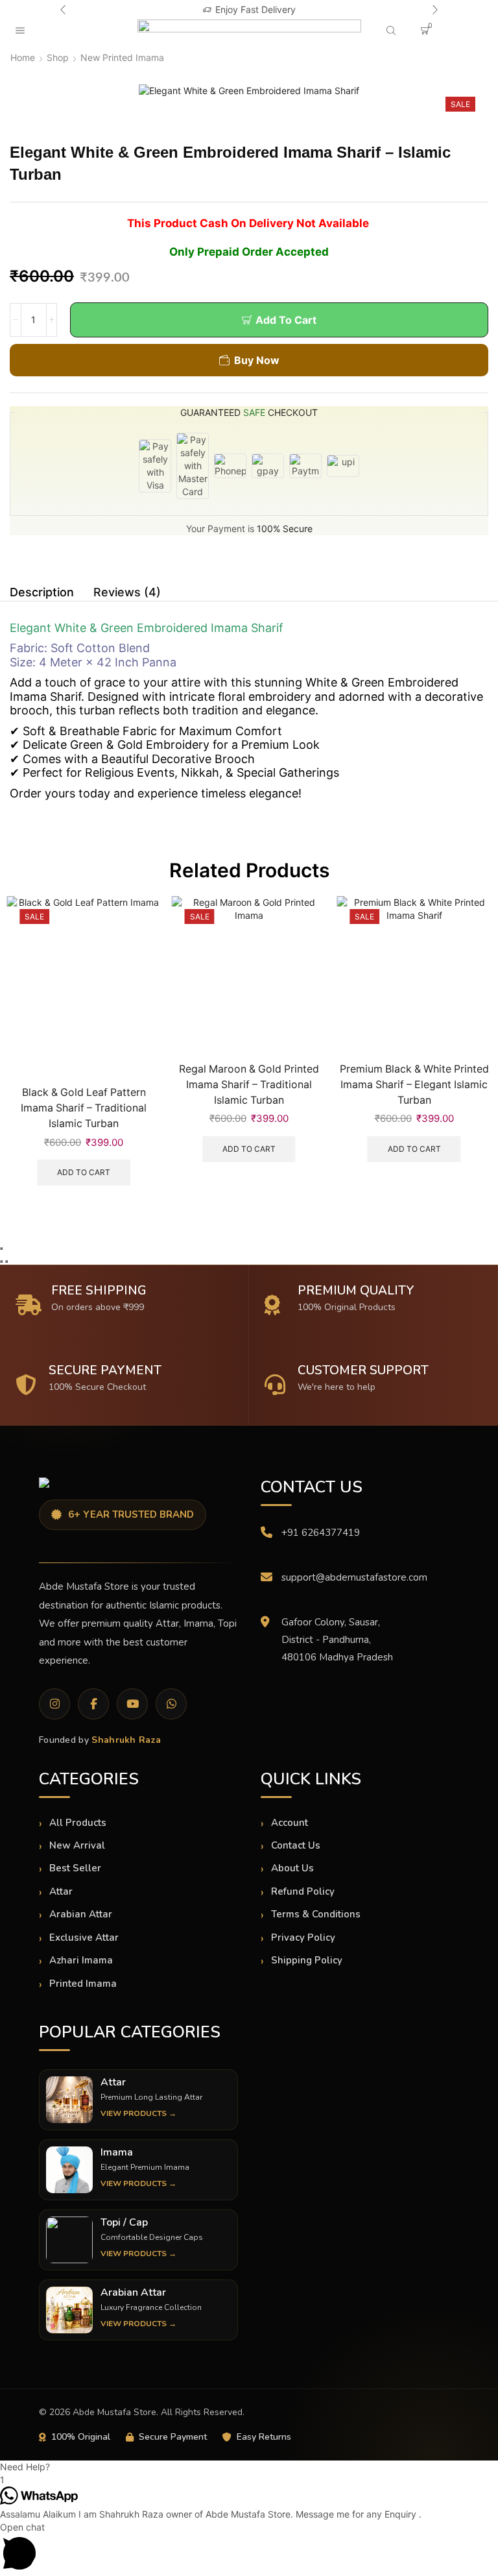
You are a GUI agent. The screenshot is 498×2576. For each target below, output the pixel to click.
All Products (78, 1823)
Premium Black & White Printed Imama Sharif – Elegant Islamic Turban (414, 1085)
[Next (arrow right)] (6, 1261)
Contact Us (296, 1845)
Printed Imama (83, 1984)
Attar (61, 1891)
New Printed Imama (122, 57)
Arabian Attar (81, 1914)
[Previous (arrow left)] (1, 1261)
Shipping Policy (307, 1960)
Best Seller (75, 1868)
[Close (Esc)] (1, 1248)
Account (290, 1823)
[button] (63, 10)
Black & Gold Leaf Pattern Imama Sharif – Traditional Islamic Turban (84, 1108)
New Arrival (77, 1845)
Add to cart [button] (84, 1172)
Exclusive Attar (84, 1938)
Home (23, 57)
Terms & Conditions (316, 1914)
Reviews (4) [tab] (127, 592)
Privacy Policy (303, 1938)
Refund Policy (303, 1891)
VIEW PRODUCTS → (138, 2113)
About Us (292, 1868)
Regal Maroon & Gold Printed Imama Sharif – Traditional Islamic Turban (249, 1085)
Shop (58, 57)
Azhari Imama (81, 1960)
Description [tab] (42, 592)
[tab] (42, 592)
